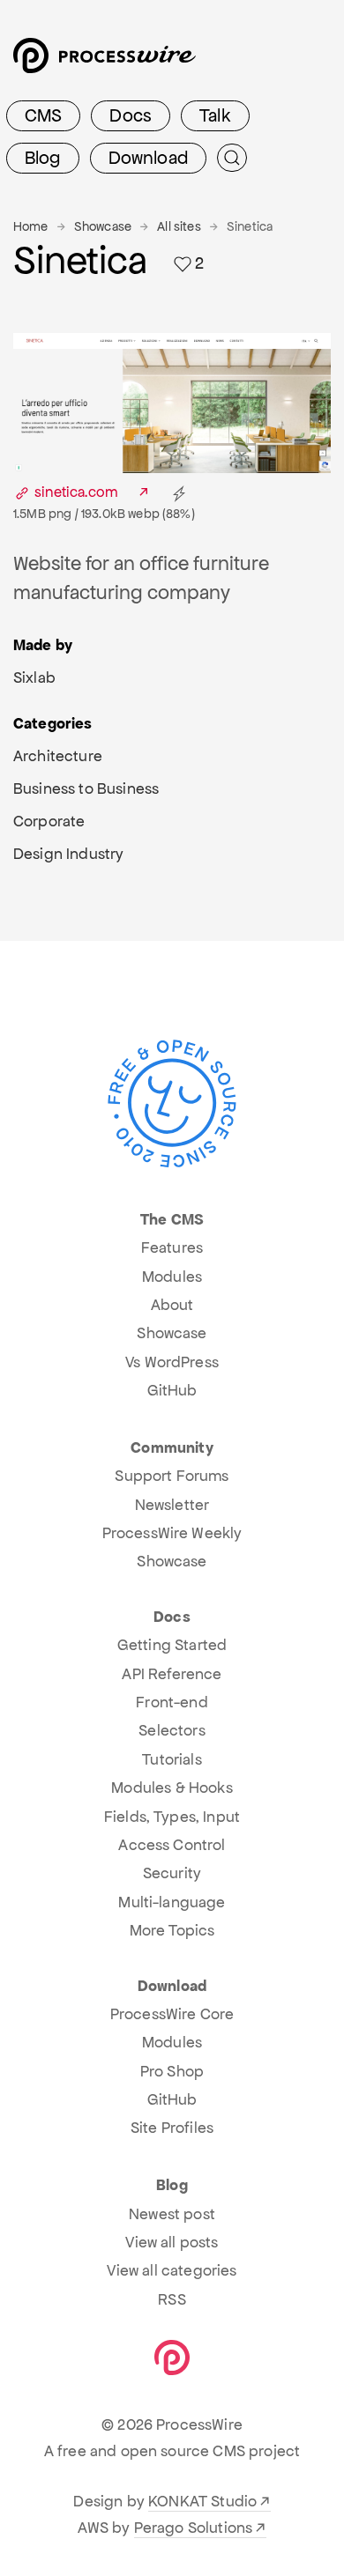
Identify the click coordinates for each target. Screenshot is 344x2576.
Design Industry (68, 854)
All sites (179, 226)
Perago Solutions (194, 2528)
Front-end (172, 1702)
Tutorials (172, 1759)
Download (148, 158)
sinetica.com (76, 492)
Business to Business (86, 788)
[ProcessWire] (102, 62)
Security (172, 1873)
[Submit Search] (232, 158)
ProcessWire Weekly (172, 1533)
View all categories (172, 2270)
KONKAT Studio (202, 2501)
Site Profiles (172, 2128)
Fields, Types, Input (172, 1817)
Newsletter (172, 1505)
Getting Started (172, 1645)
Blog (43, 158)
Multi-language (172, 1902)
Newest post (172, 2214)
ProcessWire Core (172, 2014)
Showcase (103, 226)
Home (31, 226)
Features (172, 1247)
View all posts (172, 2242)
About (172, 1305)
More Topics (172, 1930)
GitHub (172, 1390)
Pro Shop (172, 2071)
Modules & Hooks (172, 1788)
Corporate (49, 821)
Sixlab (34, 677)
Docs (131, 115)
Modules (172, 1277)
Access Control (172, 1845)
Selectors (172, 1730)
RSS (172, 2299)
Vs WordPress (172, 1362)
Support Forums (172, 1476)
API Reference (172, 1674)
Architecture (58, 756)
